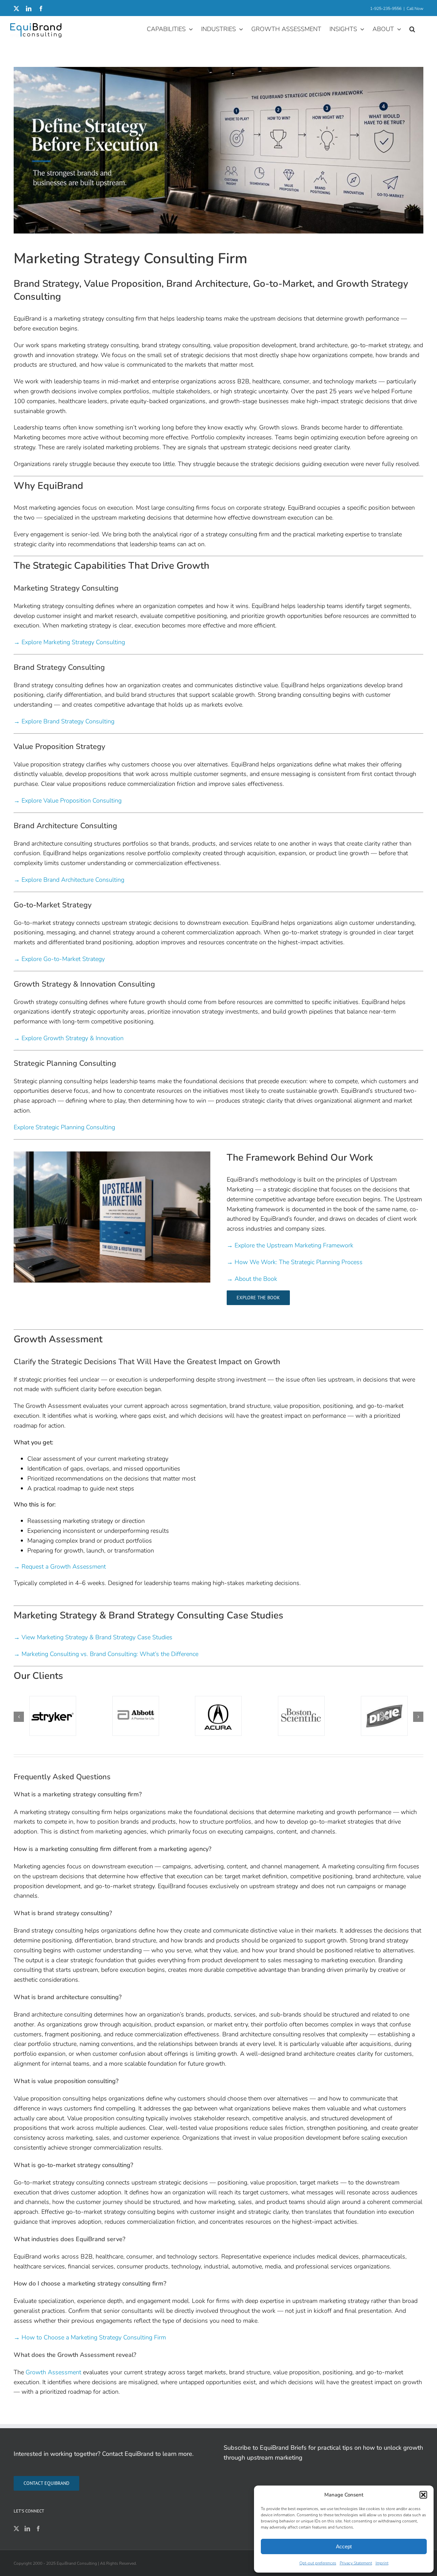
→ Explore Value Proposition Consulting (68, 801)
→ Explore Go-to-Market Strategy (59, 959)
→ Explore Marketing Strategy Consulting (69, 642)
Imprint (382, 2563)
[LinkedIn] (27, 2529)
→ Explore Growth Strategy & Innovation (69, 1038)
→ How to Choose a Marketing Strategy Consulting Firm (90, 2337)
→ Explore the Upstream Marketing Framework (290, 1245)
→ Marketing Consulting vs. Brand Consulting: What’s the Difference (106, 1654)
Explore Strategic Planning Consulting (64, 1127)
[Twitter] (16, 2529)
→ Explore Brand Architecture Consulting (69, 880)
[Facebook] (38, 2529)
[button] (423, 2495)
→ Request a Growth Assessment (60, 1567)
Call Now (415, 9)
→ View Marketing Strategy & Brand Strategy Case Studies (93, 1637)
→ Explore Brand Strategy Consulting (64, 721)
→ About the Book (252, 1279)
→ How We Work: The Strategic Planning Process (295, 1262)
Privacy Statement (356, 2563)
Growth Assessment (53, 2372)
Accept (344, 2546)
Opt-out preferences (318, 2563)
